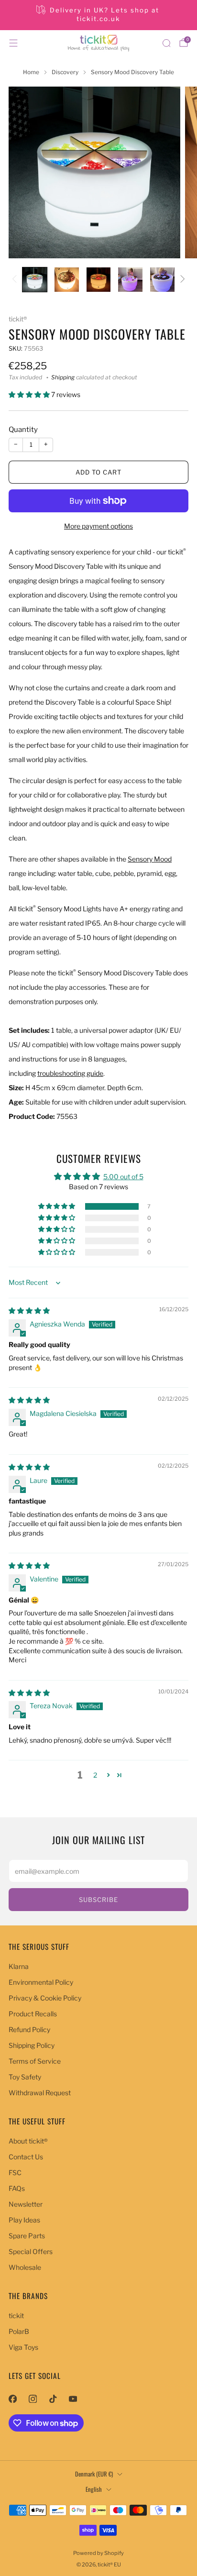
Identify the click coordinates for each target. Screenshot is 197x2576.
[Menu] (13, 43)
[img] (29, 1310)
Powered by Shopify (98, 2553)
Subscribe (98, 1900)
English (94, 2489)
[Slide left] (16, 280)
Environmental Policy (41, 1982)
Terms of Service (35, 2061)
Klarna (19, 1966)
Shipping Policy (32, 2045)
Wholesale (25, 2267)
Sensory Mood (150, 859)
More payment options (98, 526)
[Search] (166, 43)
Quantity (23, 430)
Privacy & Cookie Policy (45, 1998)
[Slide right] (181, 280)
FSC (15, 2172)
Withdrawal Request (40, 2093)
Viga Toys (23, 2347)
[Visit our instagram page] (33, 2399)
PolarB (19, 2331)
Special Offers (31, 2251)
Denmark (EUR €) (94, 2474)
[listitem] (99, 15)
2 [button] (95, 1775)
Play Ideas (24, 2220)
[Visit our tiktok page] (53, 2399)
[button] (30, 394)
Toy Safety (25, 2077)
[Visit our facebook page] (12, 2399)
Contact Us (26, 2157)
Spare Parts (27, 2236)
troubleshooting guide (70, 1073)
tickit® (18, 319)
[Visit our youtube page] (73, 2399)
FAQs (17, 2188)
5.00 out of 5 (123, 1177)
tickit (16, 2316)
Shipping (63, 377)
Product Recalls (33, 2014)
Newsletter (26, 2204)
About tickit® (28, 2141)
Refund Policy (29, 2029)
